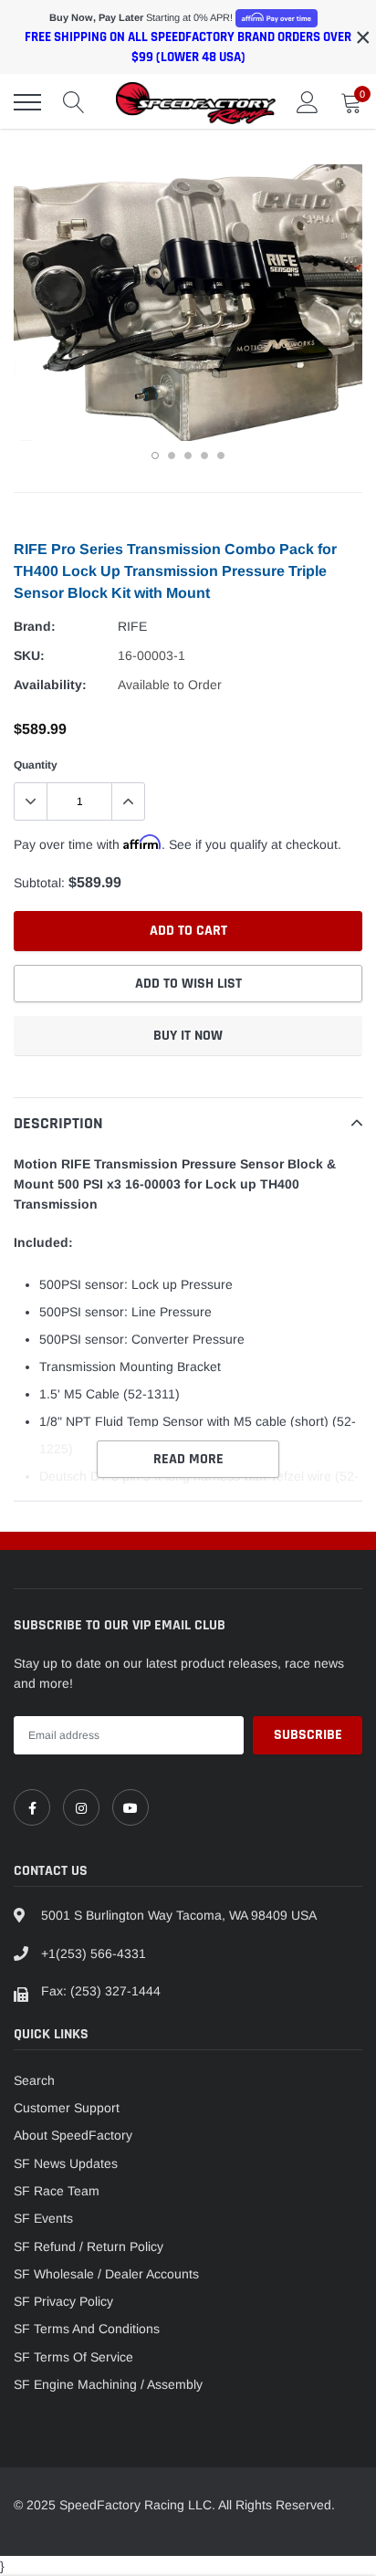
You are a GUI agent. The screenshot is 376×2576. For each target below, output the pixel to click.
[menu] (27, 102)
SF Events (43, 2218)
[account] (308, 102)
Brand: (35, 626)
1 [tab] (155, 456)
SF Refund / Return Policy (89, 2246)
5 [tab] (221, 456)
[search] (74, 102)
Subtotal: (39, 883)
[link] (32, 1807)
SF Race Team (57, 2191)
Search (34, 2080)
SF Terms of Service (73, 2357)
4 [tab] (204, 456)
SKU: (29, 655)
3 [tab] (188, 456)
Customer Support (67, 2108)
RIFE (132, 626)
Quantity (36, 765)
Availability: (50, 685)
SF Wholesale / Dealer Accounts (106, 2274)
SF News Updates (66, 2163)
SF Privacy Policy (63, 2301)
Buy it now (188, 1036)
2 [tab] (172, 456)
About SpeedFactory (73, 2135)
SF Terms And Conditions (87, 2329)
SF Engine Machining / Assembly (108, 2384)
